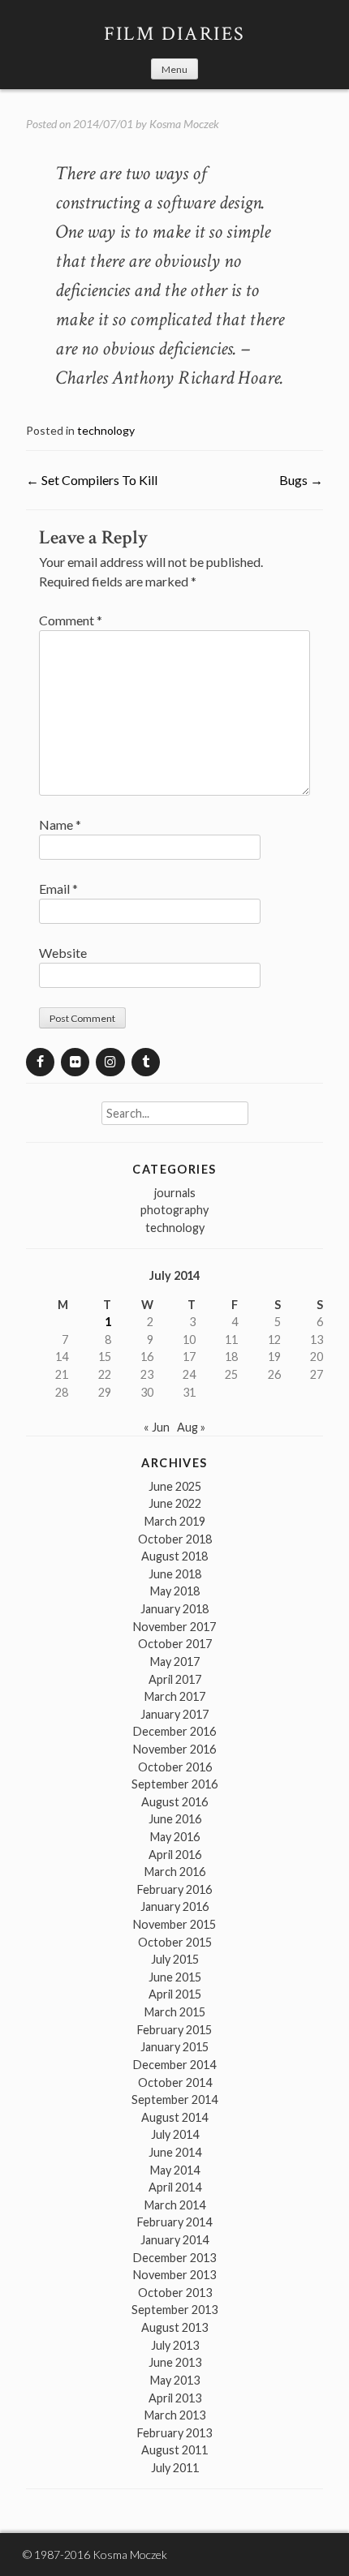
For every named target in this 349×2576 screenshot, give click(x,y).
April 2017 (175, 1679)
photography (174, 1210)
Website (63, 953)
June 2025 (175, 1486)
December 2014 (174, 2065)
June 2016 (175, 1819)
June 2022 (175, 1503)
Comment (71, 620)
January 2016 (174, 1906)
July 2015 (175, 1959)
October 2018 (175, 1539)
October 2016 (175, 1767)
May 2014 (175, 2170)
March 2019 (175, 1521)
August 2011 (174, 2450)
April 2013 (175, 2398)
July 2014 (175, 2134)
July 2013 (175, 2345)
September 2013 (174, 2310)
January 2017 (174, 1714)
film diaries (175, 34)
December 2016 (174, 1731)
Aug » (191, 1427)
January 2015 (174, 2047)
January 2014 (174, 2240)
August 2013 (174, 2327)
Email (58, 889)
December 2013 (174, 2258)
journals (175, 1193)
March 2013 (175, 2415)
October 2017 (175, 1644)
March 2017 (175, 1696)
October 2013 (175, 2293)
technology (106, 430)
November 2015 (174, 1924)
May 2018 (175, 1591)
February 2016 (174, 1889)
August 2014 (174, 2117)
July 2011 (175, 2468)
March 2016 (175, 1872)
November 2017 (174, 1627)
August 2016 (174, 1802)
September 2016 (174, 1784)
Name (60, 824)
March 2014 (175, 2205)
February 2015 (174, 2030)
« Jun (157, 1427)
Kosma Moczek (184, 124)
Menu (174, 69)
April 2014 (175, 2187)
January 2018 (174, 1609)
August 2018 (174, 1556)
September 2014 (174, 2099)
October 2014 (175, 2082)
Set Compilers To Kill (92, 480)
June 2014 (175, 2152)
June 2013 (175, 2362)
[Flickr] (75, 1062)
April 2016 (175, 1855)
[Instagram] (110, 1062)
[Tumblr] (146, 1062)
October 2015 (175, 1942)
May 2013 (175, 2380)
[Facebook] (40, 1062)
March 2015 (175, 2012)
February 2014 (174, 2222)
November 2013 (174, 2275)
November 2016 (174, 1749)
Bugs (301, 480)
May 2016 (175, 1837)
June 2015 (175, 1977)
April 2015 (175, 1994)
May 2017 (175, 1662)
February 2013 (174, 2433)
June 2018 (175, 1574)
